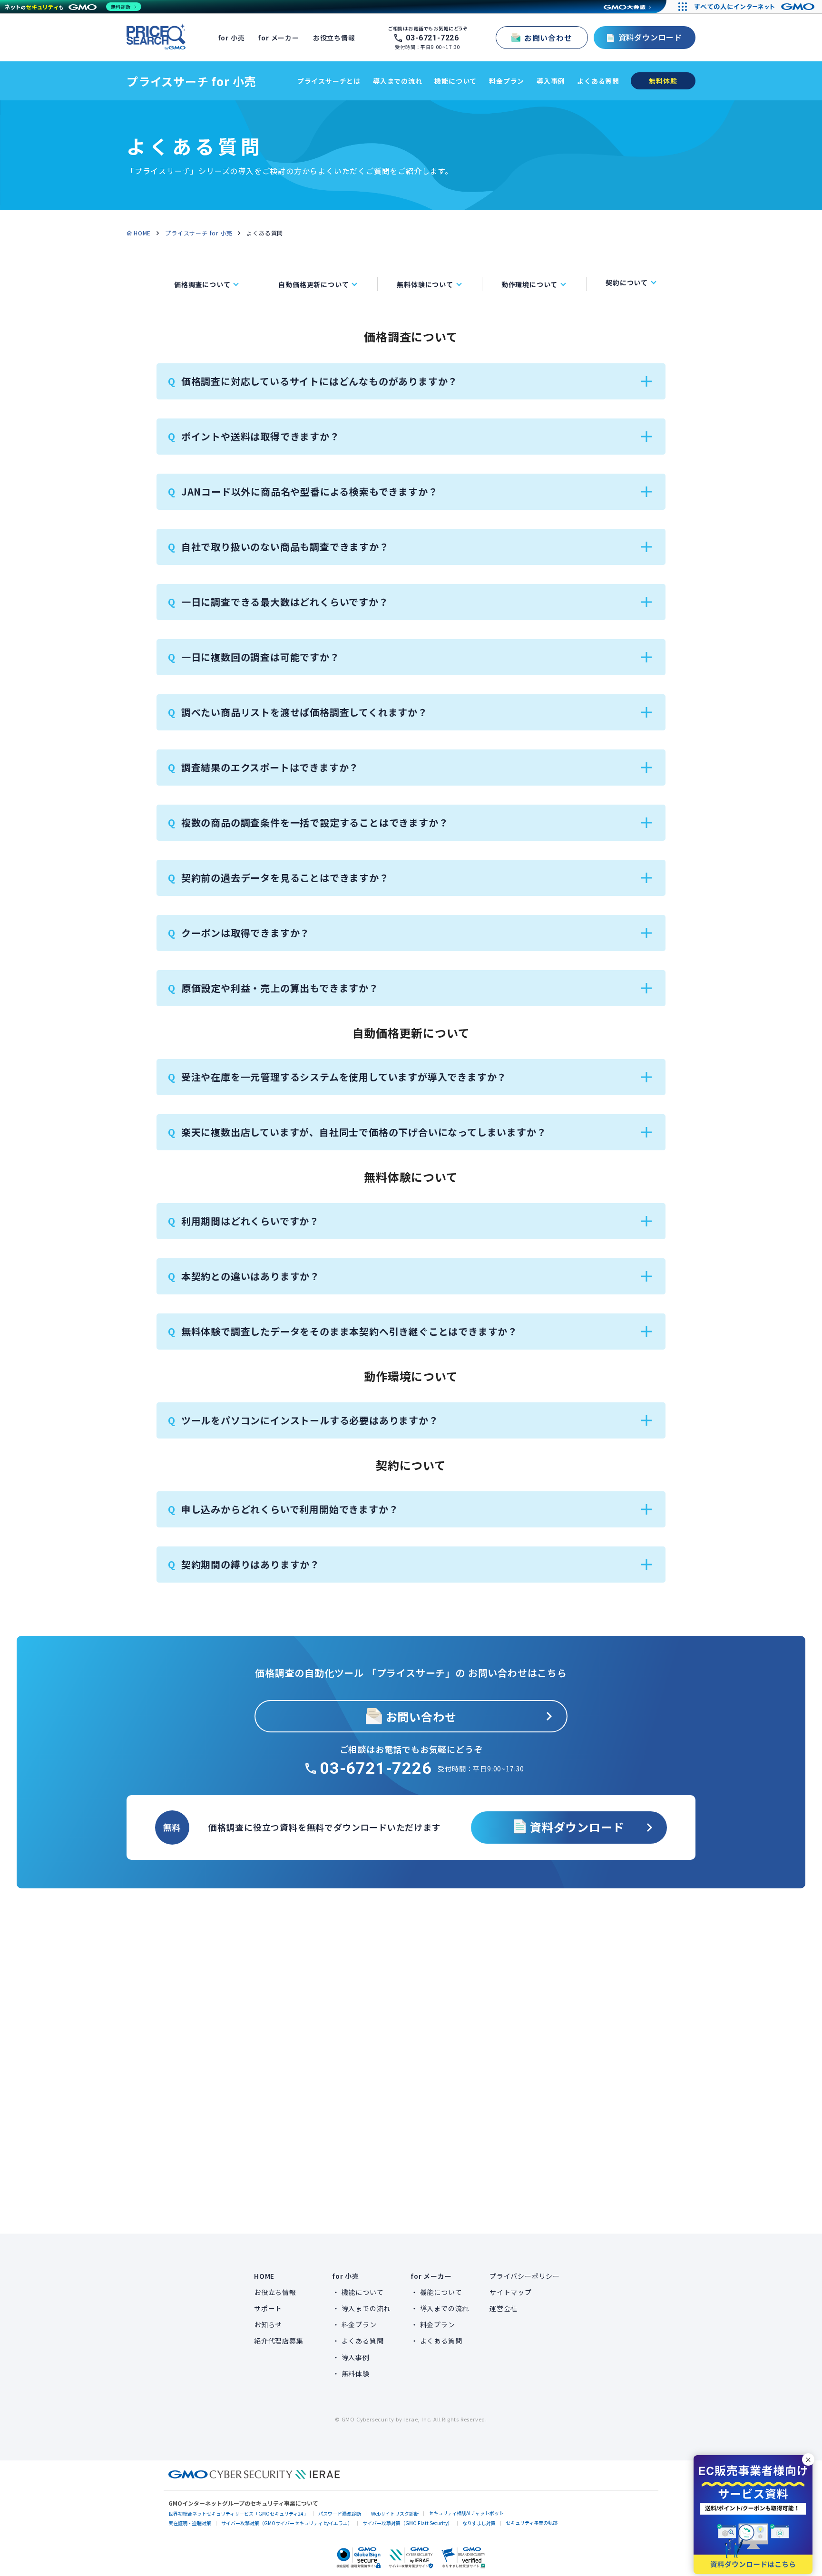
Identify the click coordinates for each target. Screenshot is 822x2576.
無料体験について (425, 284)
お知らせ (268, 2324)
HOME (142, 233)
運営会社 (504, 2308)
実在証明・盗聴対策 (190, 2523)
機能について (455, 81)
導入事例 (551, 81)
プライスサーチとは (329, 81)
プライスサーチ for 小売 (191, 81)
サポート (268, 2308)
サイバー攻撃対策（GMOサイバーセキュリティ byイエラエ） (287, 2523)
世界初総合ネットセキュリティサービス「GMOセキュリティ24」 (238, 2513)
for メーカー (279, 38)
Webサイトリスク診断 (395, 2513)
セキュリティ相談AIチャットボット (466, 2513)
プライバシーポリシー (525, 2276)
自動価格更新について (313, 284)
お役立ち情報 (334, 38)
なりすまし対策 (479, 2523)
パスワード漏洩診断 (340, 2513)
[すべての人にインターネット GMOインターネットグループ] (756, 7)
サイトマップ (511, 2292)
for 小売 (232, 38)
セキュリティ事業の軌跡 (532, 2523)
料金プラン (507, 81)
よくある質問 (598, 81)
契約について (627, 282)
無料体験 (356, 2373)
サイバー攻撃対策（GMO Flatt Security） (407, 2523)
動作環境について (529, 284)
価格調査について (202, 284)
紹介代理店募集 (279, 2341)
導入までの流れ (398, 81)
